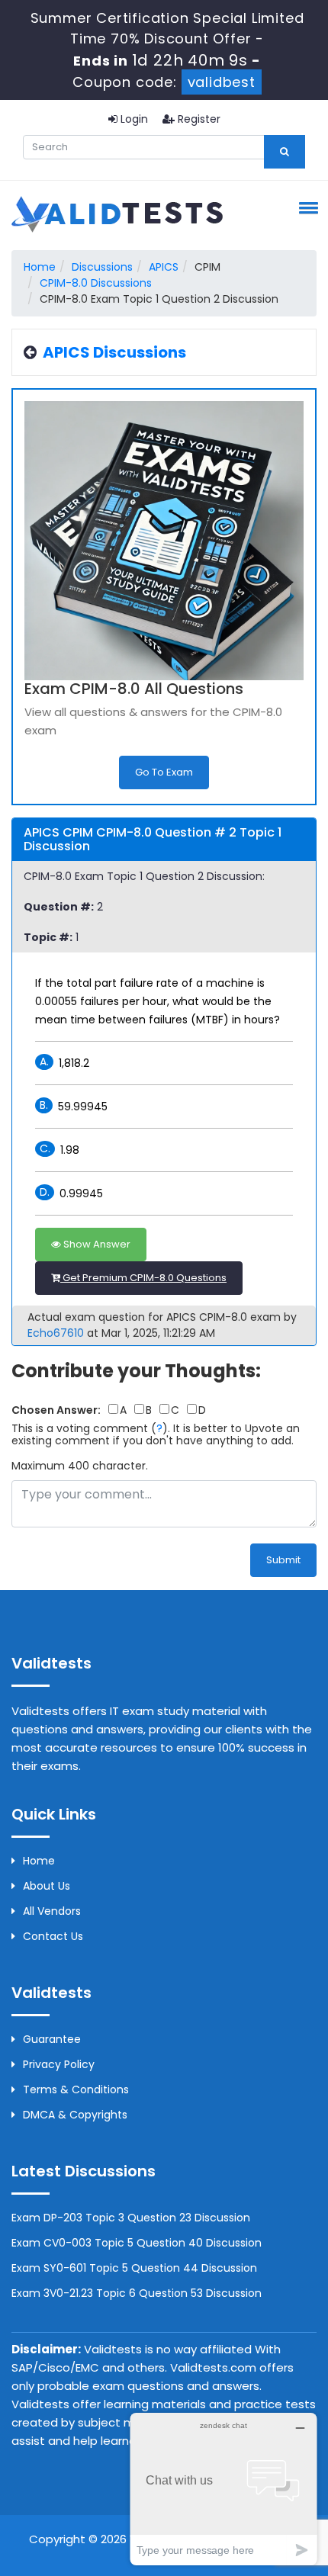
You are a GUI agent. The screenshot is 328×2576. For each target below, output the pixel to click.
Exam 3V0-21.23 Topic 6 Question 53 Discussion (137, 2293)
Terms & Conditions (76, 2089)
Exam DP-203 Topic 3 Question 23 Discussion (131, 2218)
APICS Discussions (114, 352)
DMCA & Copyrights (75, 2115)
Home (40, 267)
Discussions (102, 267)
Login (133, 119)
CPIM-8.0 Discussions (96, 283)
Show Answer (96, 1244)
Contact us (53, 1936)
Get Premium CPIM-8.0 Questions (143, 1278)
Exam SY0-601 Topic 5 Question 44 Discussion (134, 2268)
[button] (306, 207)
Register (198, 119)
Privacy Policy (59, 2064)
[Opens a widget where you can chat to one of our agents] (223, 2489)
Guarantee (52, 2039)
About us (47, 1886)
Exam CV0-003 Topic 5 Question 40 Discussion (137, 2243)
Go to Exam (164, 772)
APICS (164, 267)
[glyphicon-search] (285, 152)
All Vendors (52, 1911)
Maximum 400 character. (80, 1466)
